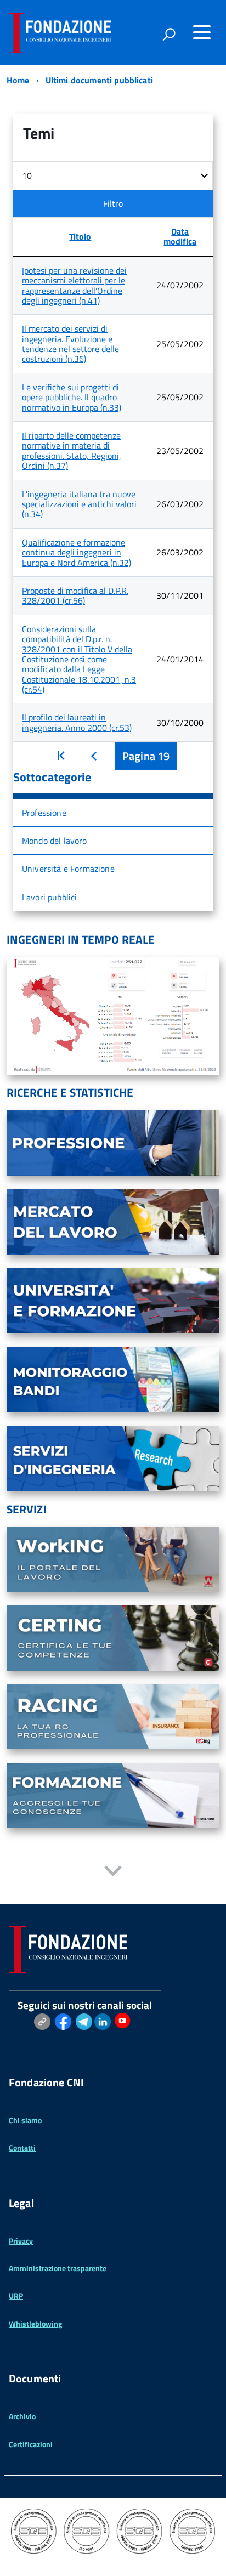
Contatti (22, 2147)
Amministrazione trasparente (58, 2268)
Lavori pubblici (49, 897)
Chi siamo (25, 2120)
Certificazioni (31, 2444)
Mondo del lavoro (55, 841)
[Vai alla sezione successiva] (113, 1872)
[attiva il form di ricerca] (169, 34)
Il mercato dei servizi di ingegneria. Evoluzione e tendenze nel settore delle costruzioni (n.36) (70, 344)
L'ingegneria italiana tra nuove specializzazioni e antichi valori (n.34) (79, 504)
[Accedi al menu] (202, 32)
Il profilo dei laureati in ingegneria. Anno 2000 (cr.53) (77, 722)
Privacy (21, 2241)
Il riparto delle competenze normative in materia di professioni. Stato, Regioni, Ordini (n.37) (72, 450)
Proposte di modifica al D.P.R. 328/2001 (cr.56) (75, 595)
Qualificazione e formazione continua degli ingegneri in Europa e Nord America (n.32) (77, 552)
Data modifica (180, 236)
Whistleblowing (35, 2323)
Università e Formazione (68, 869)
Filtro (113, 203)
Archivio (22, 2416)
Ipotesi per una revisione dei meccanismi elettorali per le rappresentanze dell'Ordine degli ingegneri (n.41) (74, 285)
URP (16, 2296)
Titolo (80, 236)
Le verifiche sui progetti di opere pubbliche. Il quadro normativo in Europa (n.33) (72, 397)
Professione (44, 813)
